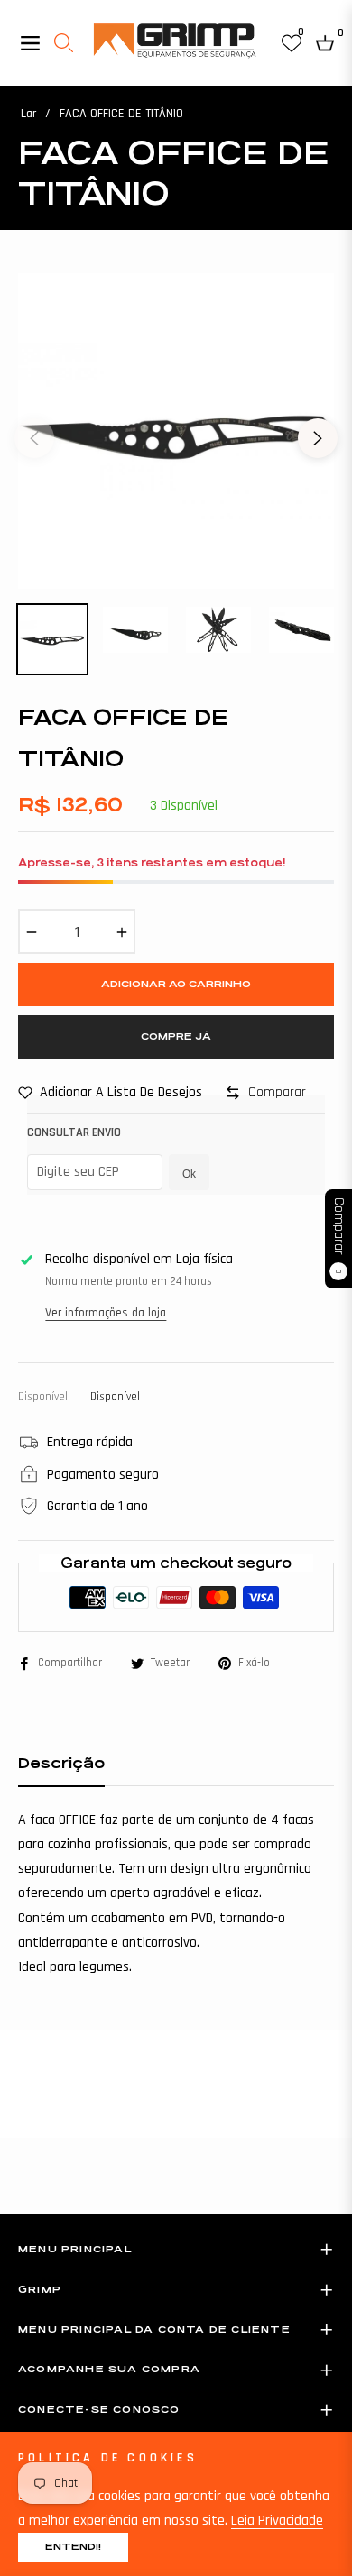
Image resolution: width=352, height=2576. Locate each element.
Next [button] (318, 438)
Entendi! (73, 2547)
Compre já (176, 1036)
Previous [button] (34, 438)
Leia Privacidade (277, 2521)
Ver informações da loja (106, 1313)
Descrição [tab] (61, 1763)
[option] (176, 431)
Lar (28, 114)
